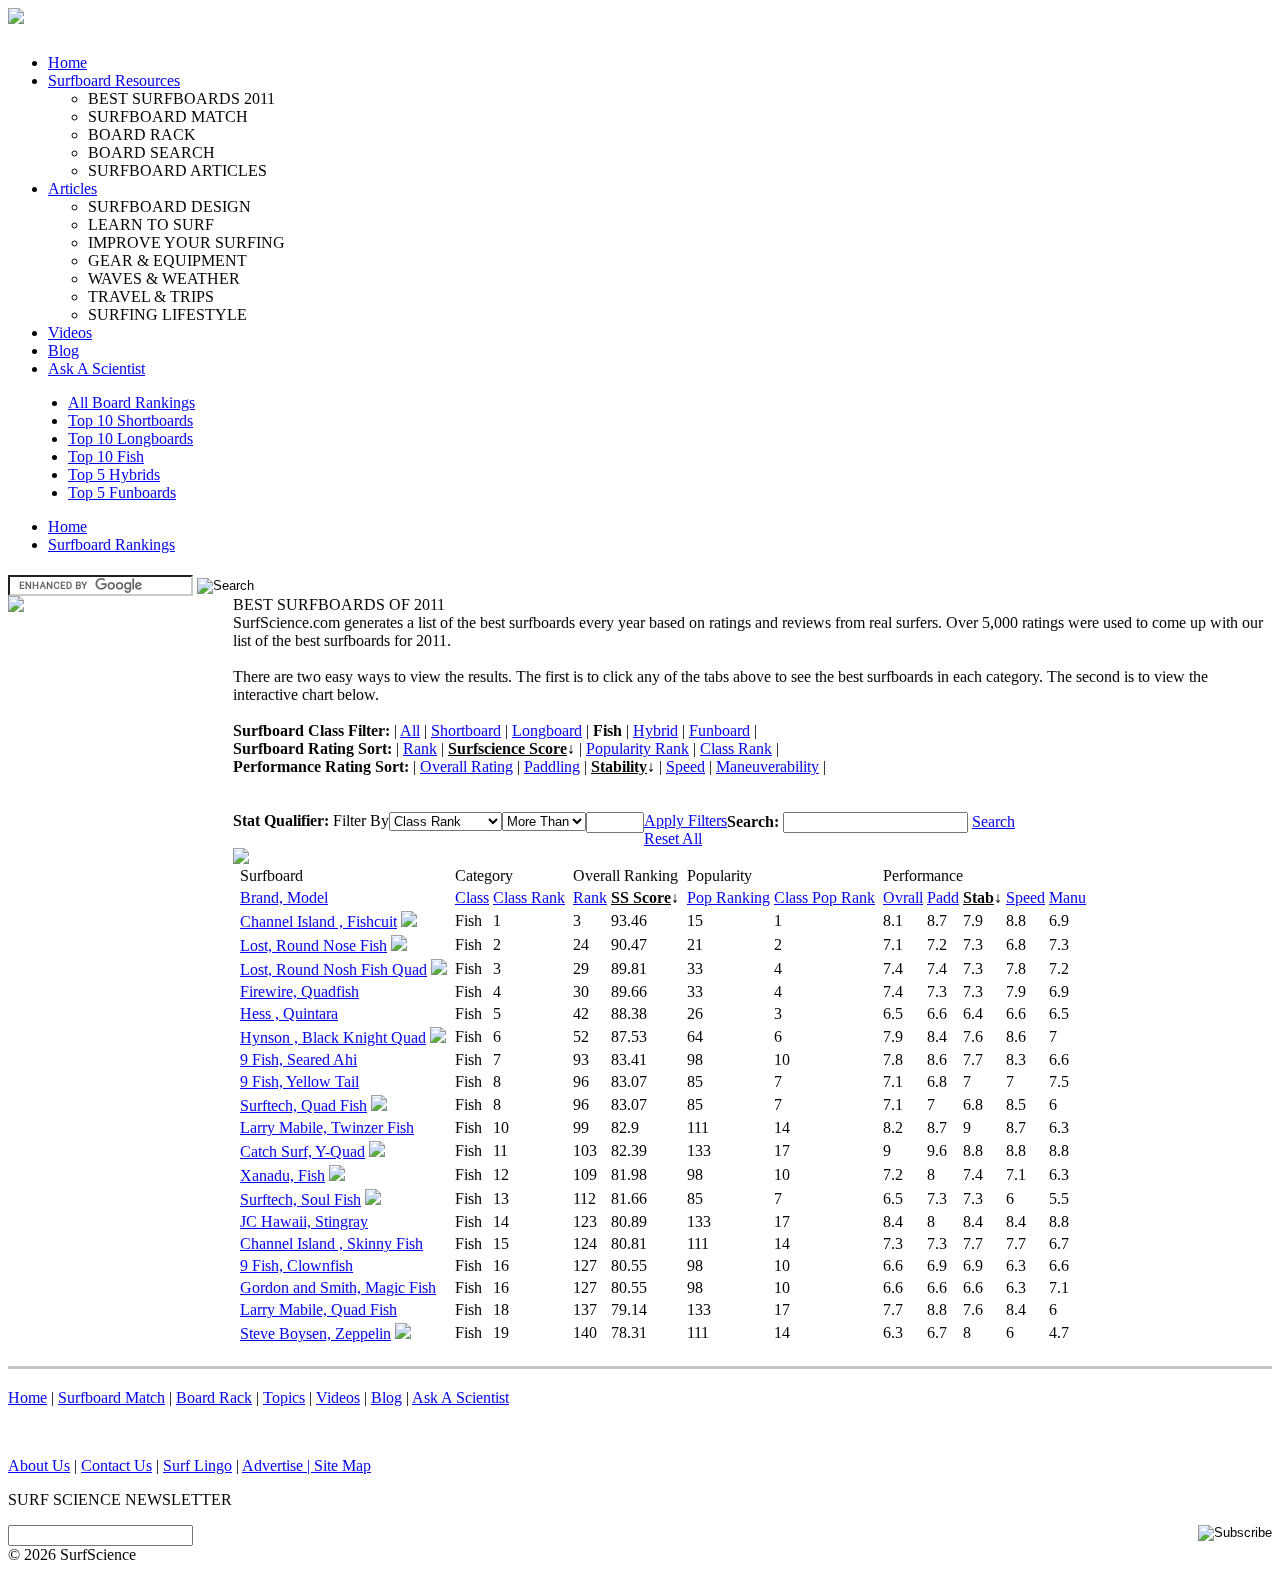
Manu (1067, 897)
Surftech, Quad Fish (303, 1105)
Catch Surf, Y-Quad (302, 1151)
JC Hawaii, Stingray (304, 1221)
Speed (685, 766)
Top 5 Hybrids (114, 474)
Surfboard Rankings (111, 544)
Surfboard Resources (114, 80)
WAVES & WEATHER (164, 278)
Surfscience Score (507, 748)
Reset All (673, 838)
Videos (70, 332)
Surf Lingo (197, 1465)
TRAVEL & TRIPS (151, 296)
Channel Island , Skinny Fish (331, 1243)
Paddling (552, 766)
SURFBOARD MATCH (168, 116)
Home (67, 62)
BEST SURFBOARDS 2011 (181, 98)
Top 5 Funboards (122, 492)
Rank (420, 748)
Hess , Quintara (289, 1013)
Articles (72, 188)
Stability (619, 766)
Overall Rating (466, 766)
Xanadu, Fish (282, 1175)
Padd (943, 897)
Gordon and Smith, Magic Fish (338, 1287)
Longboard (547, 730)
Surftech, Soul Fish (300, 1199)
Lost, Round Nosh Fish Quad (333, 969)
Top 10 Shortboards (130, 420)
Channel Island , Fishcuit (318, 921)
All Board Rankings (131, 402)
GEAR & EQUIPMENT (167, 260)
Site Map (342, 1465)
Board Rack (214, 1397)
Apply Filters (685, 820)
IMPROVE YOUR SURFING (186, 242)
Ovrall (903, 897)
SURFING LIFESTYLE (167, 314)
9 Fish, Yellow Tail (299, 1081)
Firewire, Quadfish (299, 991)
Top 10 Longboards (130, 438)
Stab (978, 897)
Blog (63, 350)
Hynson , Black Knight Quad (333, 1037)
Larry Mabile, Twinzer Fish (327, 1127)
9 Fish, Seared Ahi (298, 1059)
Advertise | (278, 1465)
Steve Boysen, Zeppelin (315, 1333)
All (410, 730)
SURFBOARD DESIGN (169, 206)
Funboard (719, 730)
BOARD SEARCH (151, 152)
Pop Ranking (728, 897)
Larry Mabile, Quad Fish (318, 1309)
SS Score (641, 897)
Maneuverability (767, 766)
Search (993, 821)
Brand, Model (284, 897)
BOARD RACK (142, 134)
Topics (284, 1397)
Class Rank (736, 748)
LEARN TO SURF (151, 224)
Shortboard (466, 730)
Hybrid (655, 730)
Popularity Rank (637, 748)
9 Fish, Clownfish (296, 1265)
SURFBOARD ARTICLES (177, 170)
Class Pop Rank (824, 897)
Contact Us (116, 1465)
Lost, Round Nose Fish (313, 945)
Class (472, 897)
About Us (39, 1465)
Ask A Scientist (96, 368)
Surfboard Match (111, 1397)
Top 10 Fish (106, 456)
